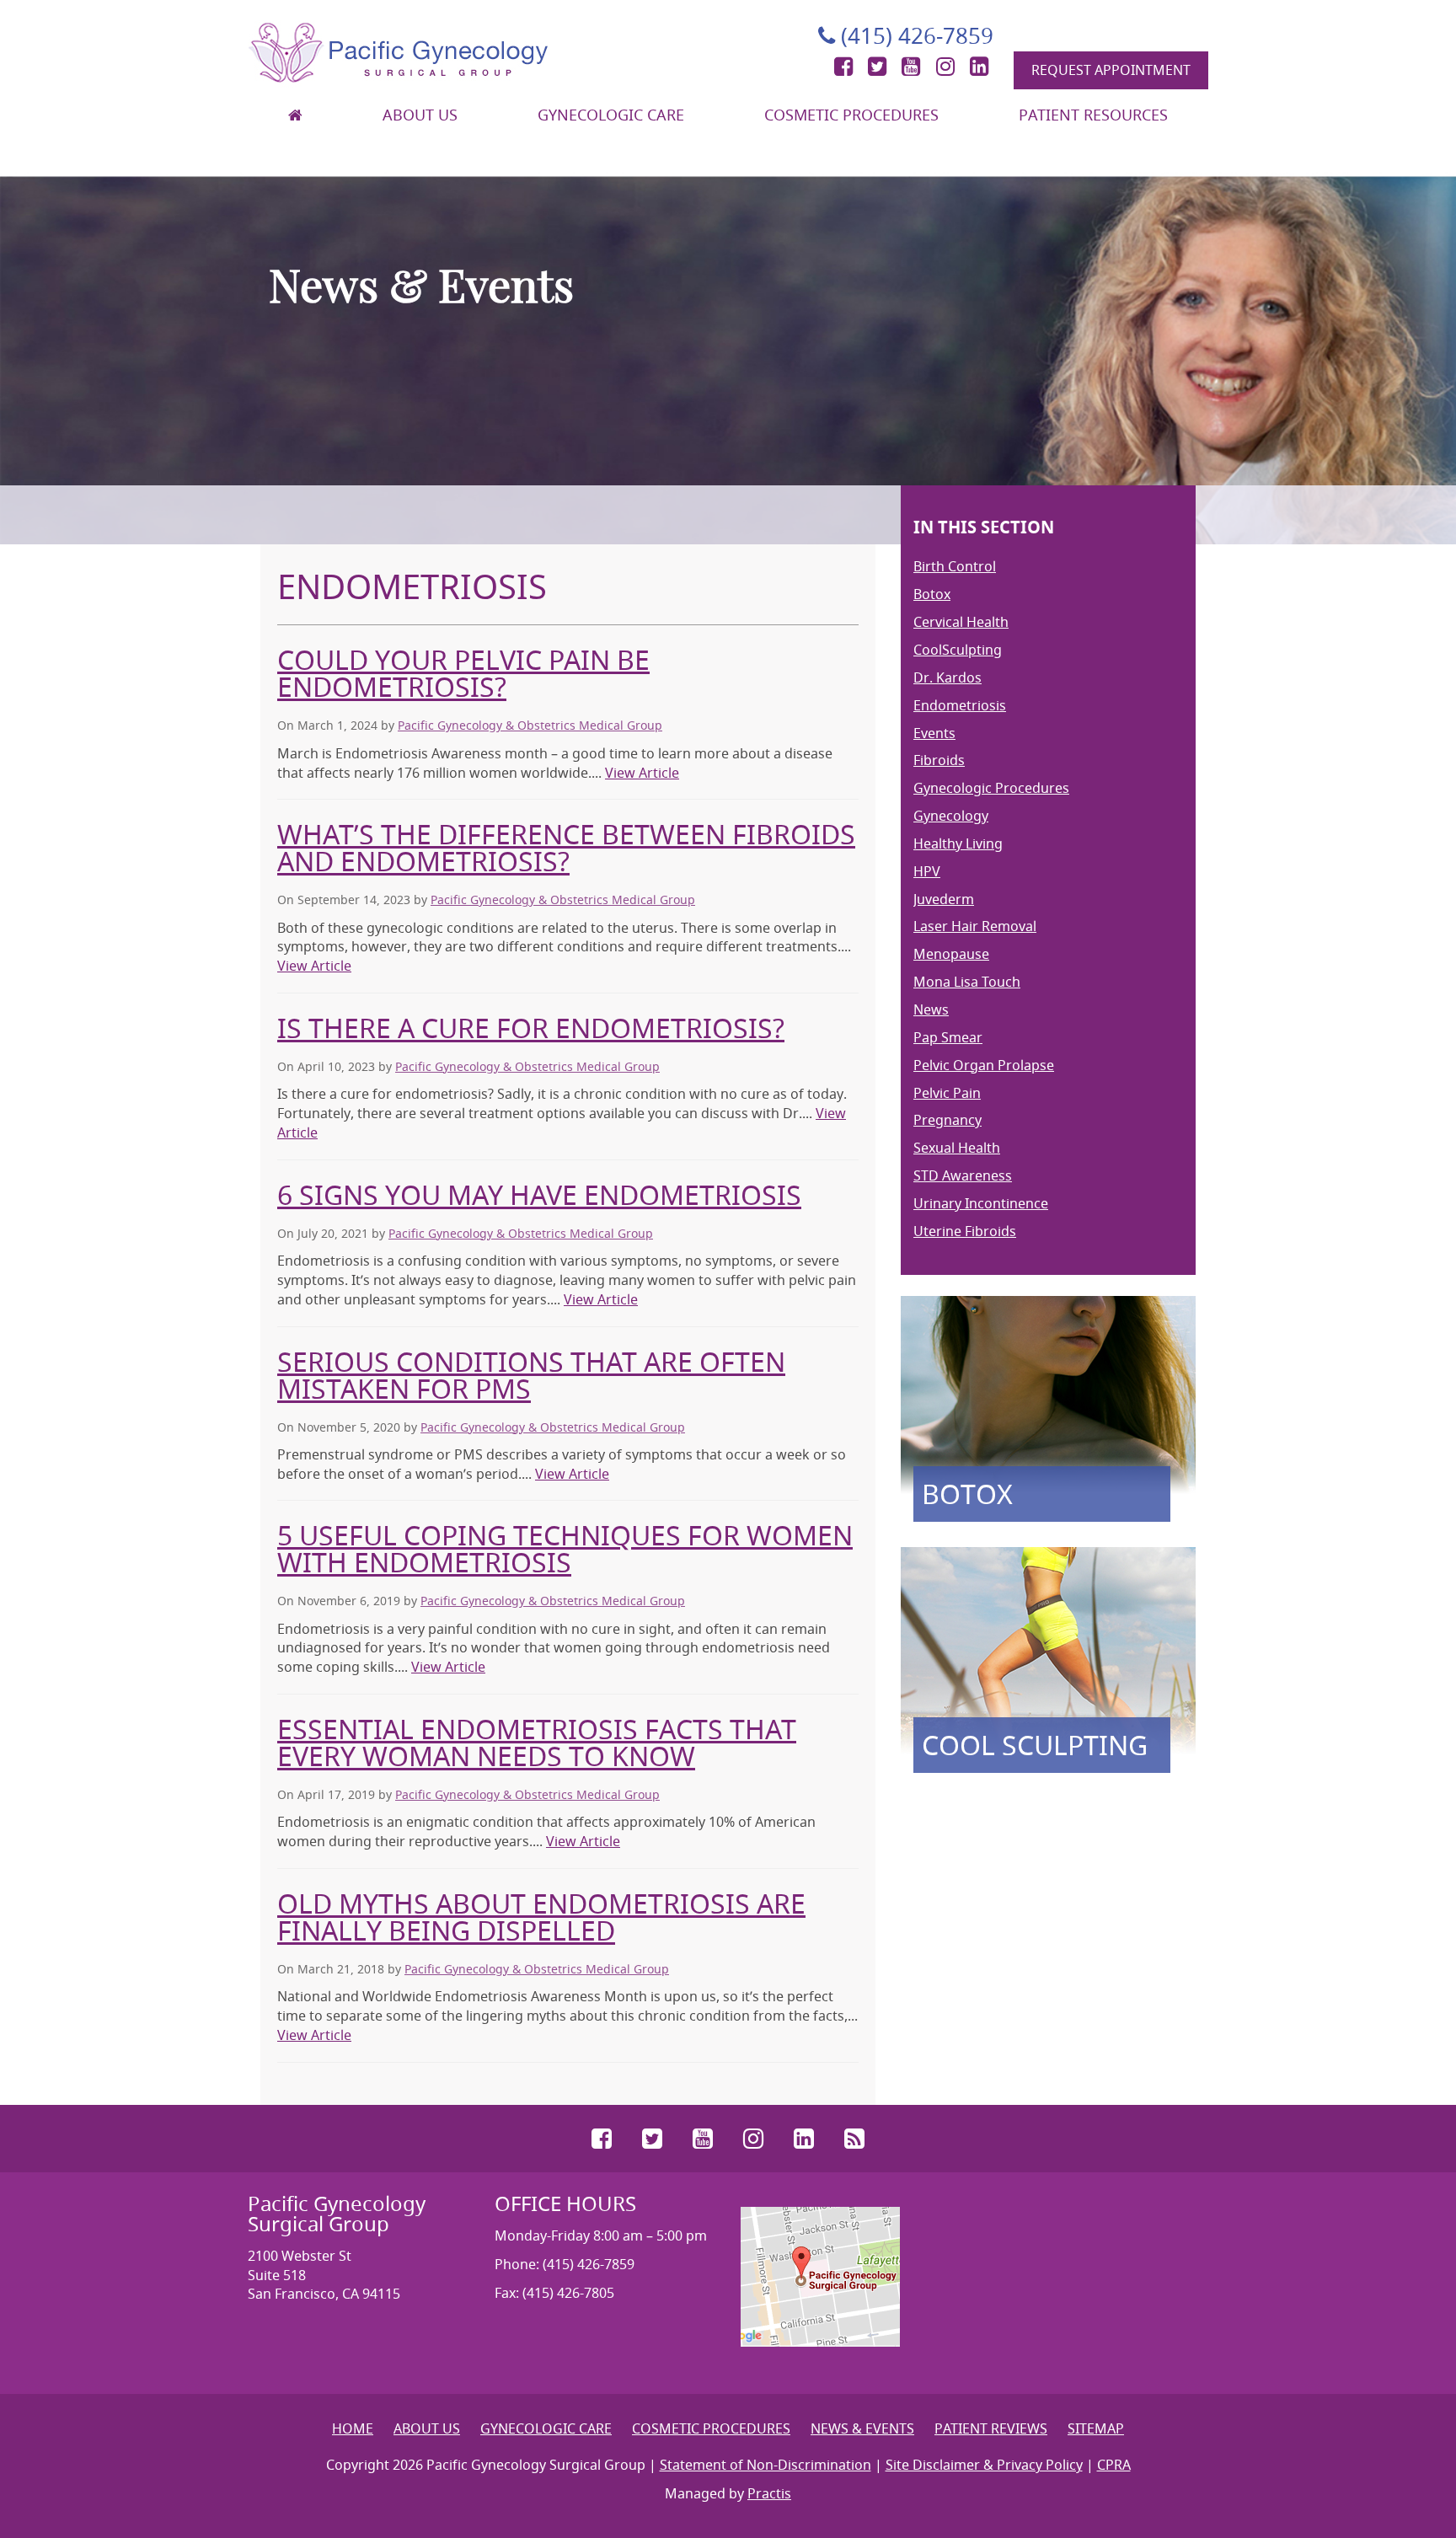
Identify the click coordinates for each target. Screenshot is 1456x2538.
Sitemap (1096, 2428)
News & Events (862, 2428)
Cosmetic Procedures (851, 115)
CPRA (1114, 2465)
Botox (932, 594)
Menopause (951, 954)
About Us (420, 115)
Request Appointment (1111, 70)
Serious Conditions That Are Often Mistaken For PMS (531, 1375)
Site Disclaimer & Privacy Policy (984, 2465)
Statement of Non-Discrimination (765, 2465)
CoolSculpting (958, 650)
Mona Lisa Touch (967, 982)
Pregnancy (947, 1120)
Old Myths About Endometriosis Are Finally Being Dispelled (541, 1917)
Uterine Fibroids (965, 1231)
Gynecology (951, 816)
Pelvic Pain (947, 1093)
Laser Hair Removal (975, 926)
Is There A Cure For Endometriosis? (531, 1028)
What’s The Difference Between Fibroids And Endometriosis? (566, 847)
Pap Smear (948, 1037)
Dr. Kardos (947, 677)
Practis (769, 2493)
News (931, 1009)
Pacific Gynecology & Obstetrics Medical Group (530, 725)
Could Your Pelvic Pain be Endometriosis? (463, 673)
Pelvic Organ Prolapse (984, 1065)
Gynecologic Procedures (991, 788)
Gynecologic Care (611, 115)
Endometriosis (960, 705)
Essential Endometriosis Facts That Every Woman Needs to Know (537, 1742)
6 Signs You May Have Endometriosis (539, 1194)
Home (353, 2428)
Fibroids (939, 760)
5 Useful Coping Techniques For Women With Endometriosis (565, 1548)
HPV (927, 871)
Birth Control (955, 566)
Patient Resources (1093, 115)
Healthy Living (958, 843)
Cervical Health (961, 622)
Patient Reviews (991, 2428)
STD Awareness (963, 1175)
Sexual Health (957, 1148)
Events (934, 733)
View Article (642, 773)
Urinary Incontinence (981, 1203)
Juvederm (944, 899)
